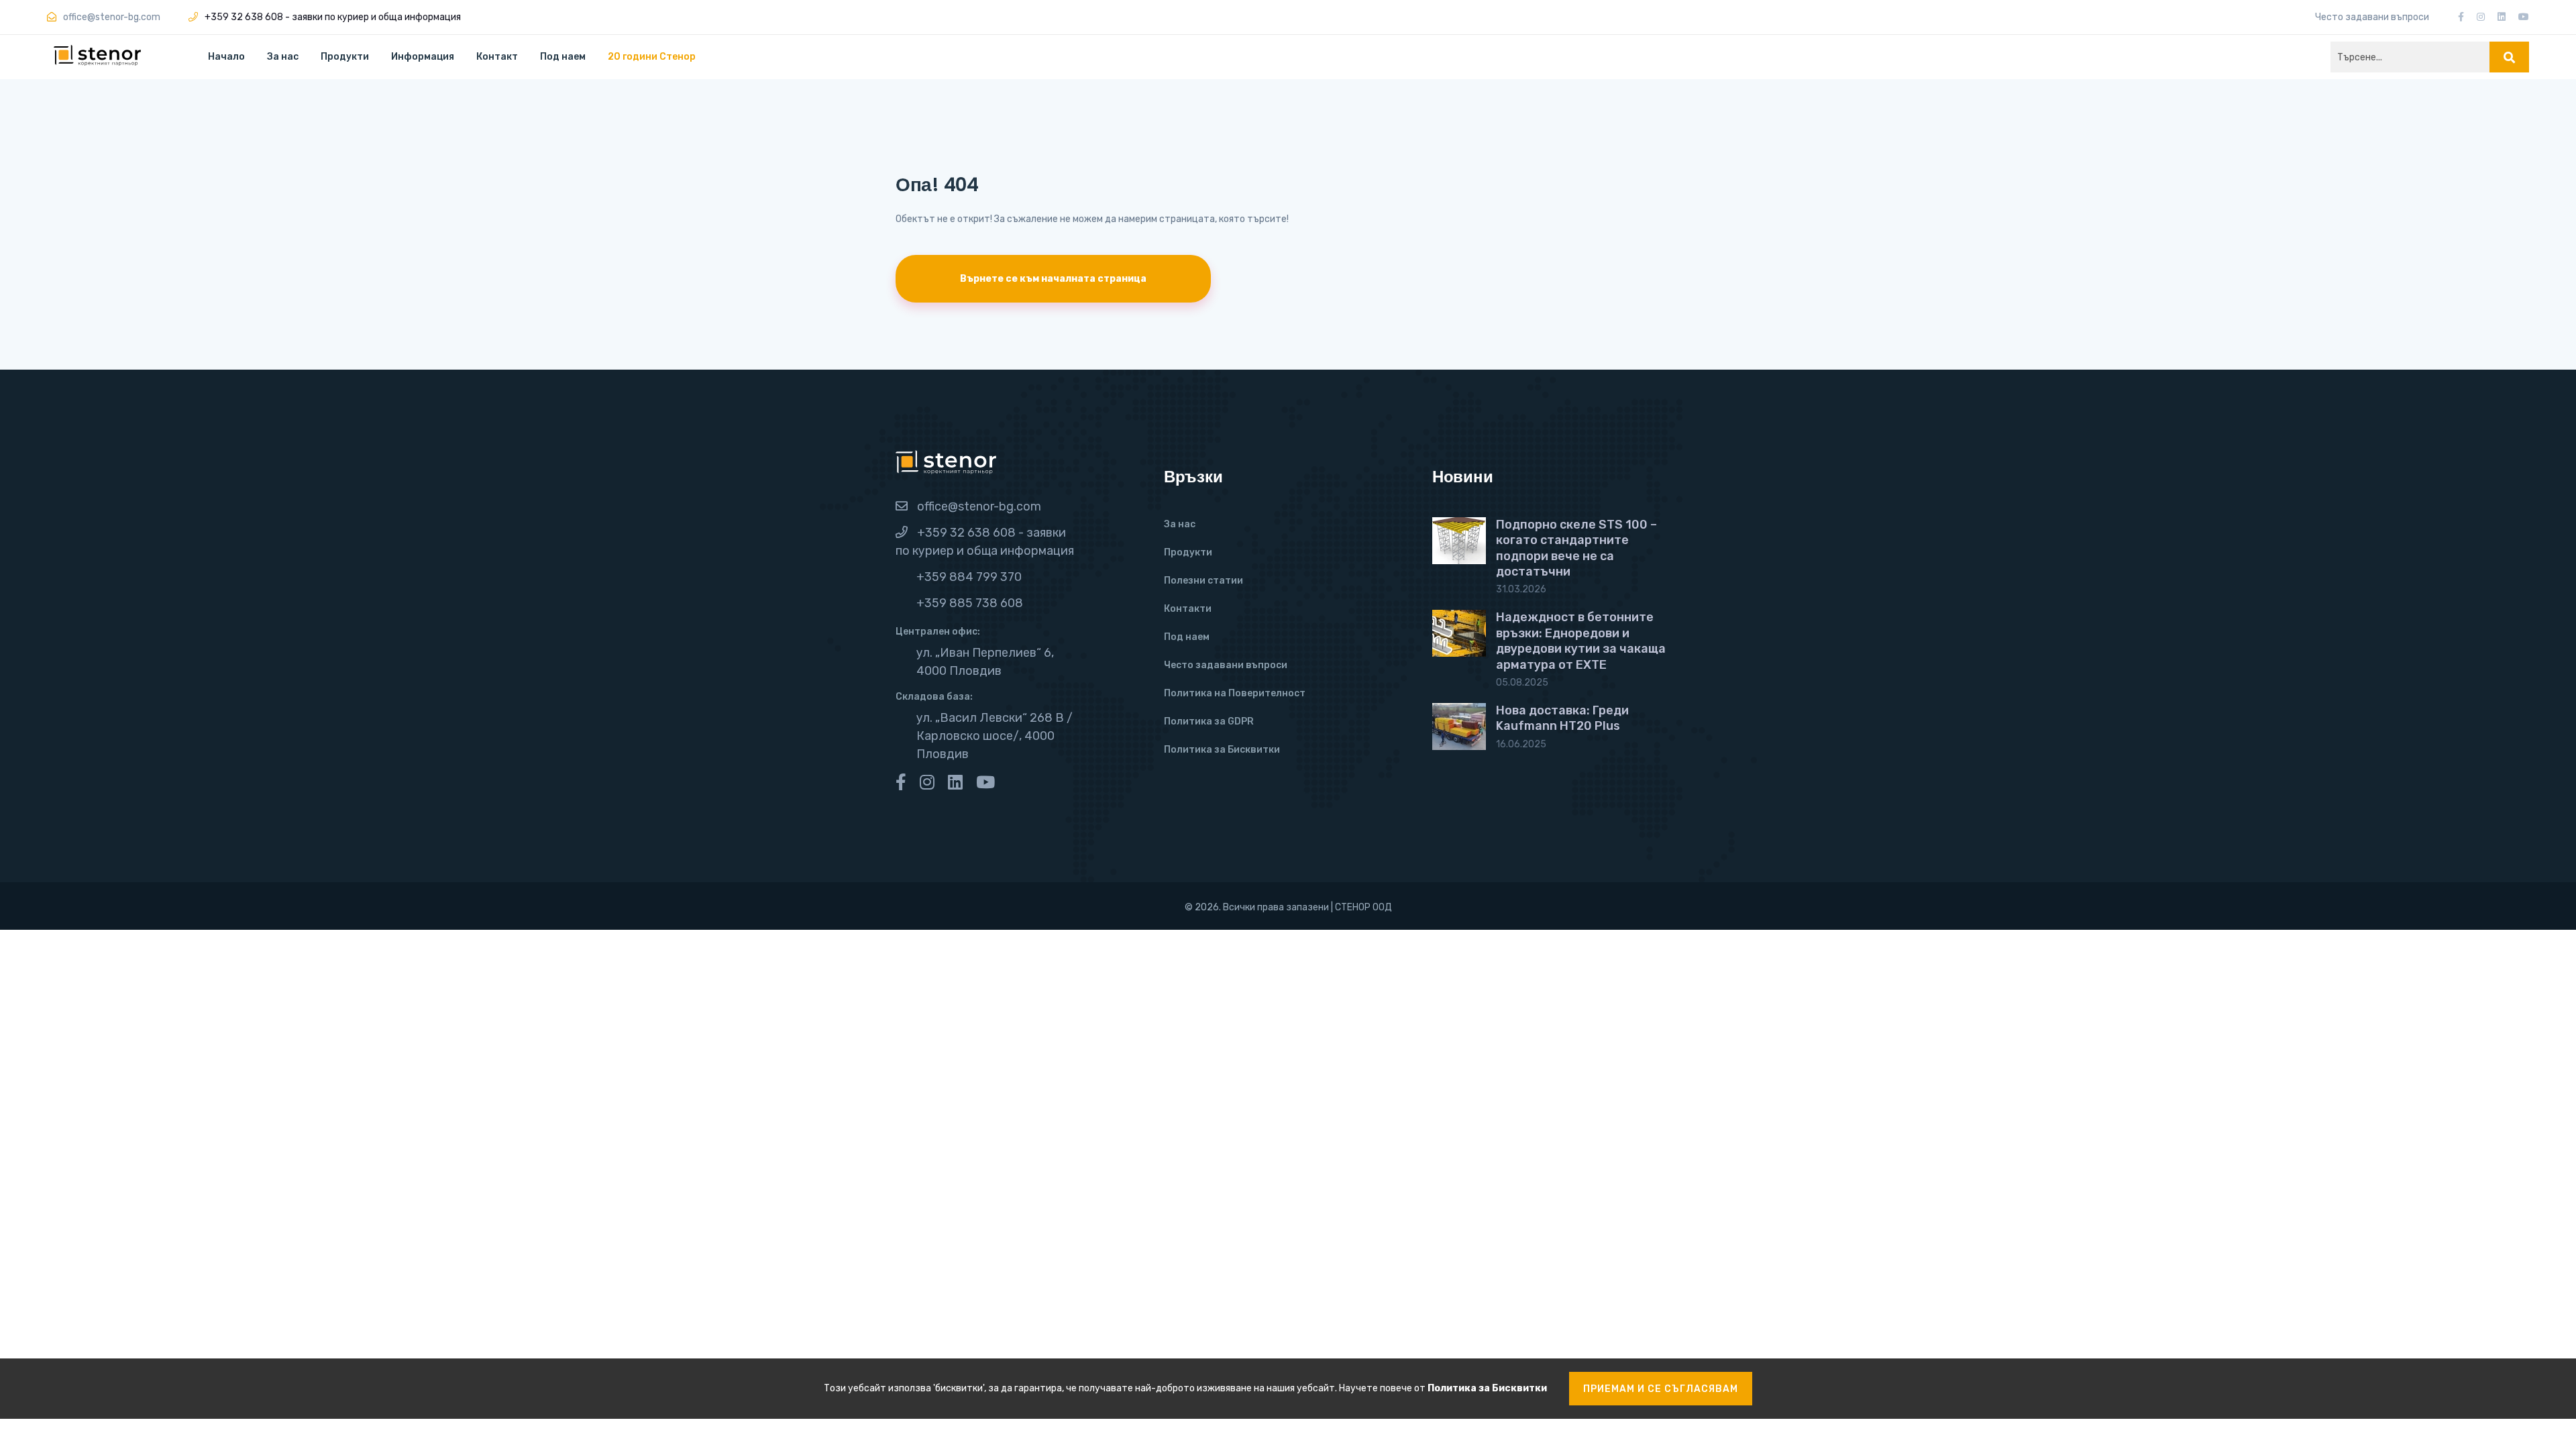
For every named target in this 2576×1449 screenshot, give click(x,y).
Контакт (497, 57)
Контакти (1188, 609)
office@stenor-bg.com (979, 506)
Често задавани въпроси (2372, 17)
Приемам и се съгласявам (1661, 1389)
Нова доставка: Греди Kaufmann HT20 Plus (1562, 718)
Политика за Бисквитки (1222, 750)
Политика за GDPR (1209, 721)
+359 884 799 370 (969, 577)
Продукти (345, 57)
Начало (226, 57)
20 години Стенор (652, 57)
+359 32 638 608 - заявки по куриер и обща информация (333, 17)
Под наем (563, 57)
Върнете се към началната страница (1053, 279)
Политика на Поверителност (1235, 693)
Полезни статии (1203, 581)
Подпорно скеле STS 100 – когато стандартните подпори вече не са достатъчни (1576, 548)
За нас (283, 57)
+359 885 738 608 (970, 603)
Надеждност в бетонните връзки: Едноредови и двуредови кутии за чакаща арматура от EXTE (1581, 641)
